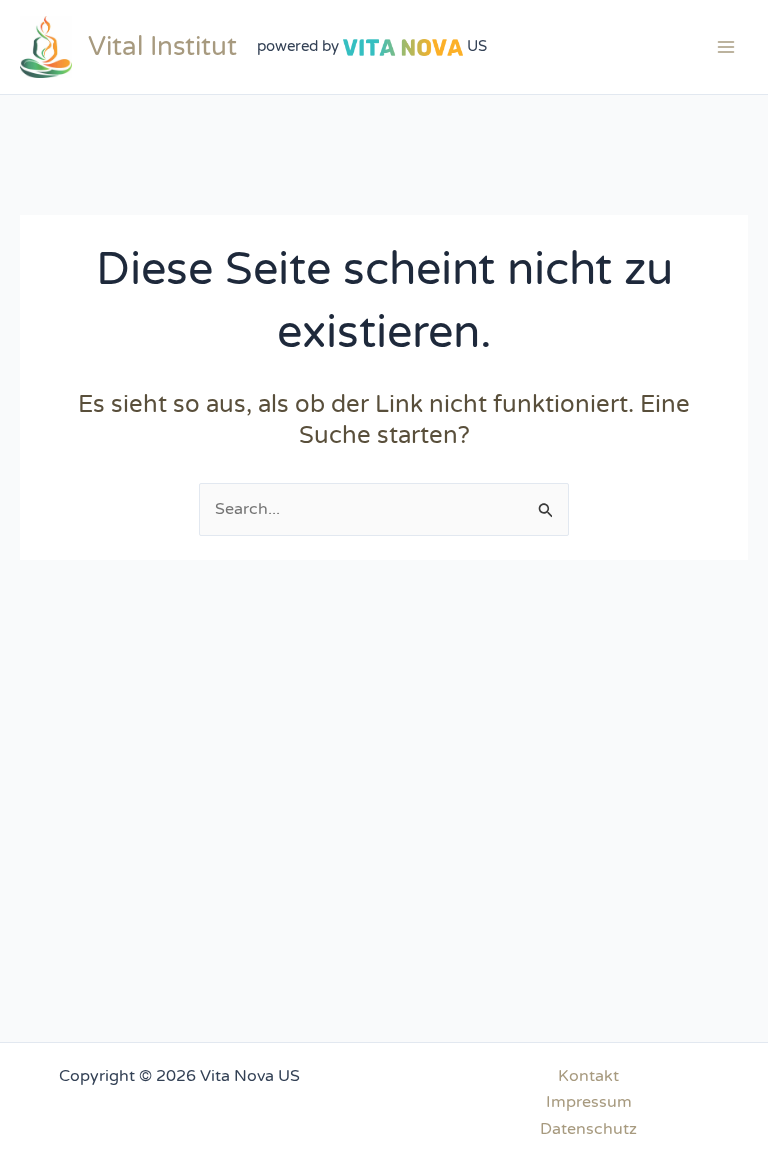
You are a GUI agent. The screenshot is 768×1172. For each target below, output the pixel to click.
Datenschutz (588, 1129)
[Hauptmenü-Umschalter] (726, 47)
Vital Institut (162, 46)
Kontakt (588, 1076)
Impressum (589, 1102)
